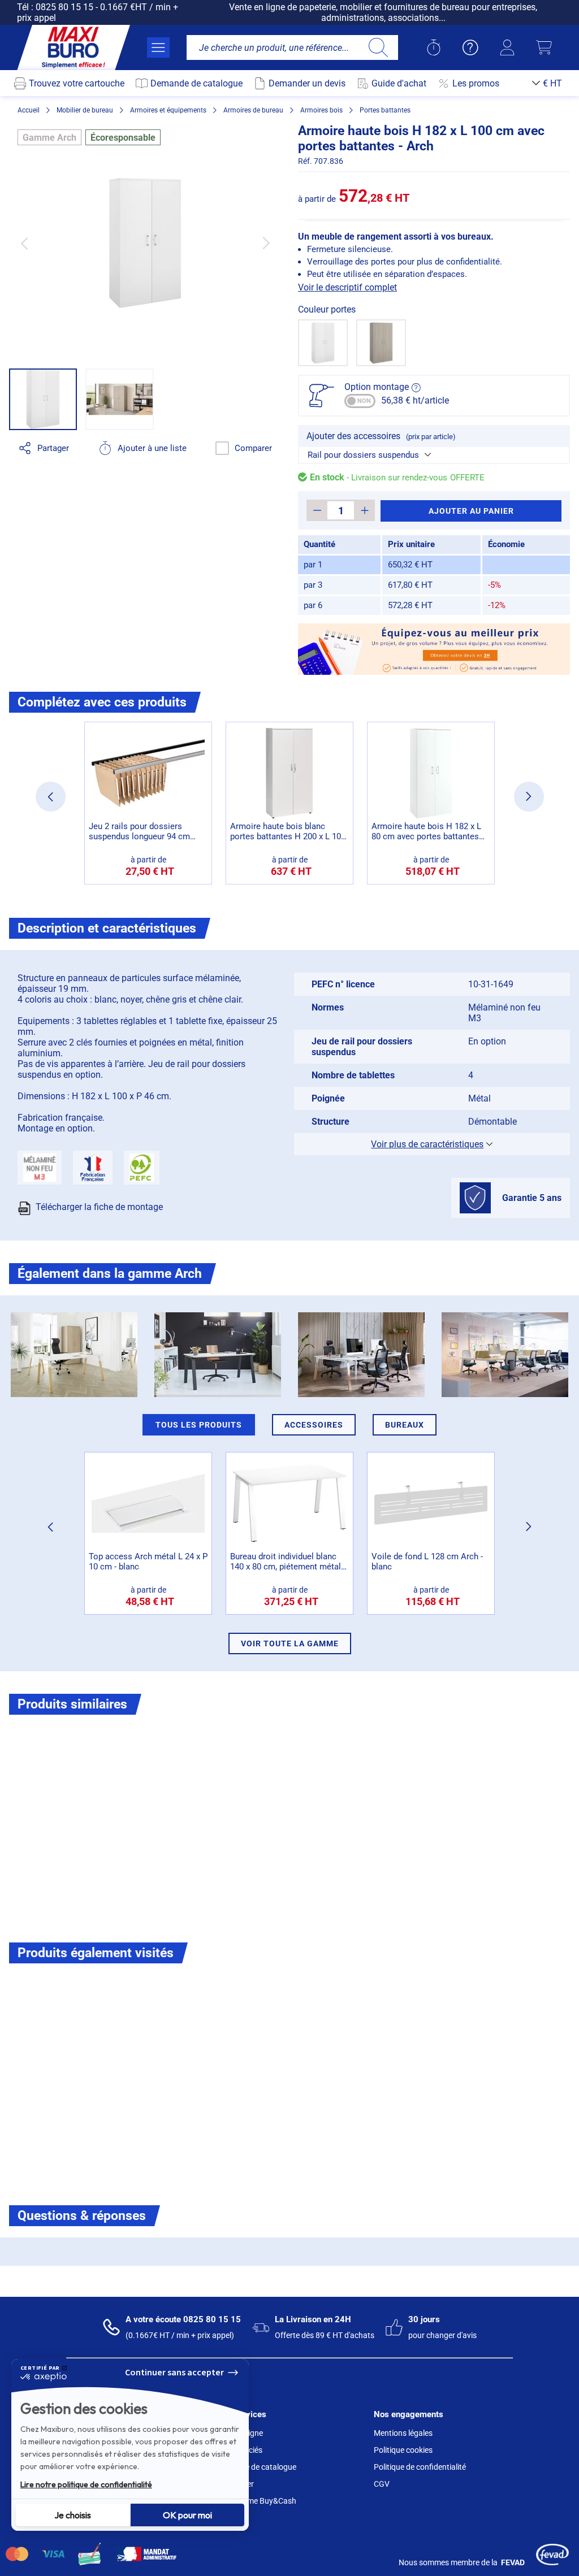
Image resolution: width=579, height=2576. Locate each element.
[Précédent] (24, 243)
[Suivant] (266, 243)
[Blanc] (323, 343)
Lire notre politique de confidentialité (86, 2484)
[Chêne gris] (381, 343)
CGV (382, 2484)
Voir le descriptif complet (347, 287)
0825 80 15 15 (64, 7)
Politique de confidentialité (420, 2467)
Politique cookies (403, 2450)
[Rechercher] (378, 47)
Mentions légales (403, 2433)
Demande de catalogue (256, 2467)
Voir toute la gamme (290, 1643)
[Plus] (364, 510)
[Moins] (317, 510)
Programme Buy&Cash (256, 2501)
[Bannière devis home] (434, 649)
